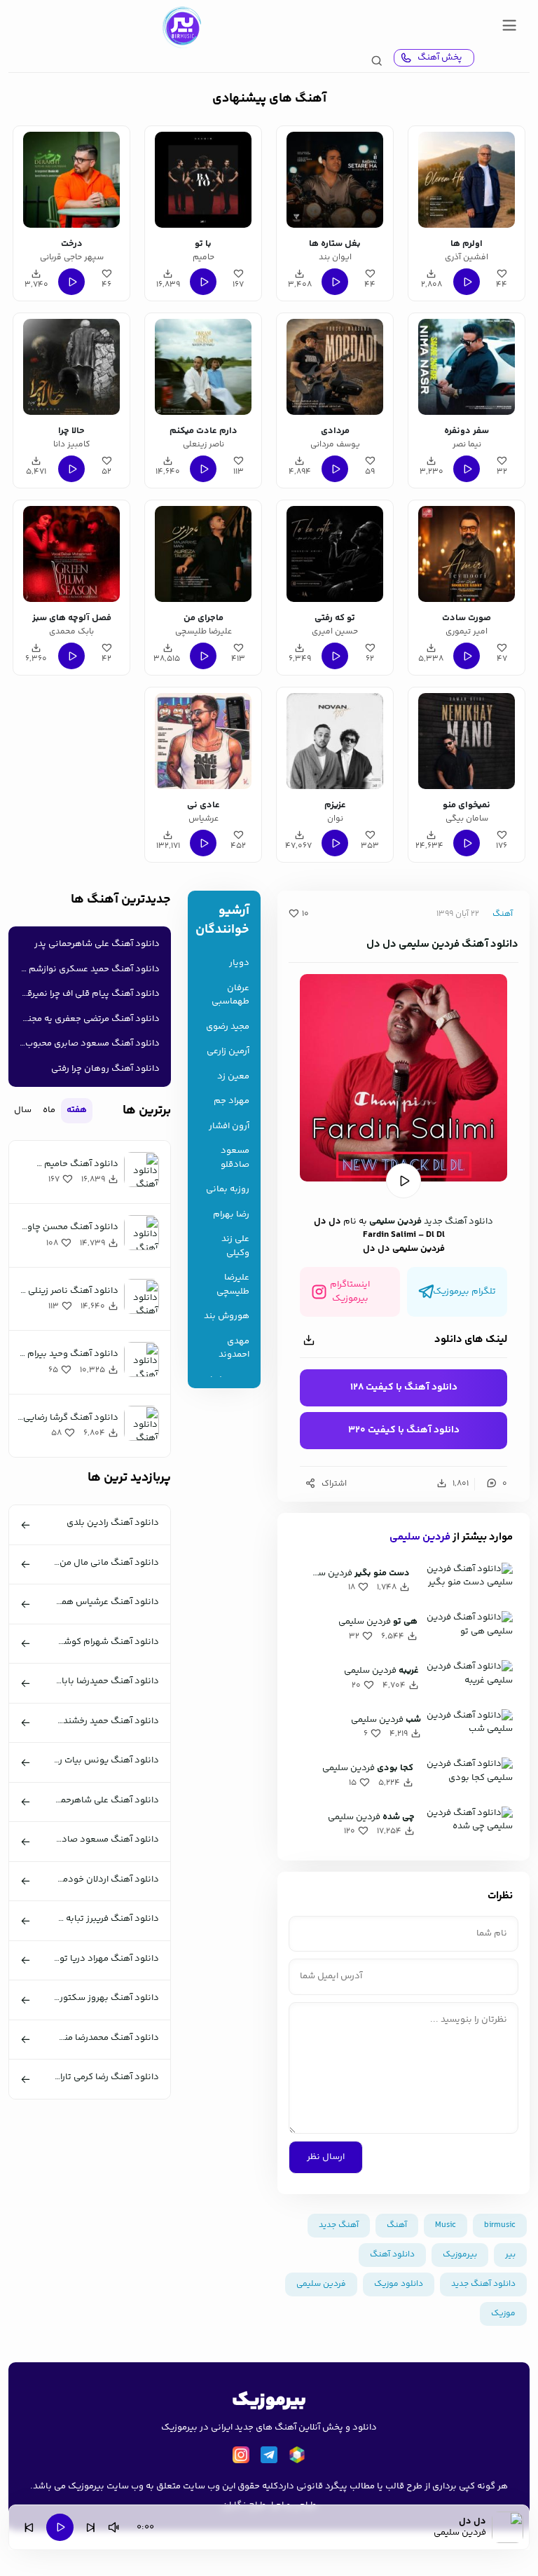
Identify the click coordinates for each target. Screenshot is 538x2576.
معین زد (233, 1077)
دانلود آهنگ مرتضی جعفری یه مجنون (88, 1019)
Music (446, 2225)
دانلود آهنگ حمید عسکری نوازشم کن (87, 969)
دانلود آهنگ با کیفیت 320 (404, 1430)
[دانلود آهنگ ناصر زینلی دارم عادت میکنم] (203, 367)
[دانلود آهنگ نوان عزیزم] (334, 741)
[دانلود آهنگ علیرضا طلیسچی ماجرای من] (203, 554)
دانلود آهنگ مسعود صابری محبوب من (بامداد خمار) (87, 1043)
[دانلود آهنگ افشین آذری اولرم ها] (466, 180)
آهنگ (503, 914)
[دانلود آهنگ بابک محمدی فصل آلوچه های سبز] (71, 554)
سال (23, 1110)
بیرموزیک (460, 2255)
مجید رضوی (228, 1027)
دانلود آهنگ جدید (458, 1221)
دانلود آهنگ (392, 2255)
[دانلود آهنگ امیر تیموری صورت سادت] (466, 554)
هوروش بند (227, 1316)
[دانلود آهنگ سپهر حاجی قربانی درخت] (71, 180)
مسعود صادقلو (235, 1158)
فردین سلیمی (395, 1221)
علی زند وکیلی (235, 1246)
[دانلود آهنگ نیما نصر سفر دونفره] (466, 367)
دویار (239, 963)
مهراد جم (232, 1101)
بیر (510, 2255)
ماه (49, 1110)
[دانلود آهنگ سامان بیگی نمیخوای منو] (466, 741)
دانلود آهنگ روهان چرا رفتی (105, 1069)
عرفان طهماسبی (230, 995)
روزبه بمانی (228, 1190)
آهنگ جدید (339, 2225)
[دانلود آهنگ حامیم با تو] (203, 180)
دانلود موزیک (399, 2284)
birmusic (500, 2225)
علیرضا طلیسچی (233, 1285)
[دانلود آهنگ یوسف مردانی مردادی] (334, 367)
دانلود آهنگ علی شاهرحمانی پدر (97, 944)
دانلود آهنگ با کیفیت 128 (404, 1388)
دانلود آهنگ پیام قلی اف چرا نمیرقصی (87, 994)
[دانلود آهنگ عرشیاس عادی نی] (203, 741)
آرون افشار (229, 1126)
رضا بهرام (231, 1215)
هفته (77, 1110)
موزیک (503, 2314)
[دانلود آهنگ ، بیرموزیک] (181, 27)
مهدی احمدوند (234, 1349)
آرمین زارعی (228, 1051)
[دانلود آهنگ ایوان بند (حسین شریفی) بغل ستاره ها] (334, 180)
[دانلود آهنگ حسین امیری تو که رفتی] (334, 554)
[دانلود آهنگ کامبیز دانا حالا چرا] (71, 367)
